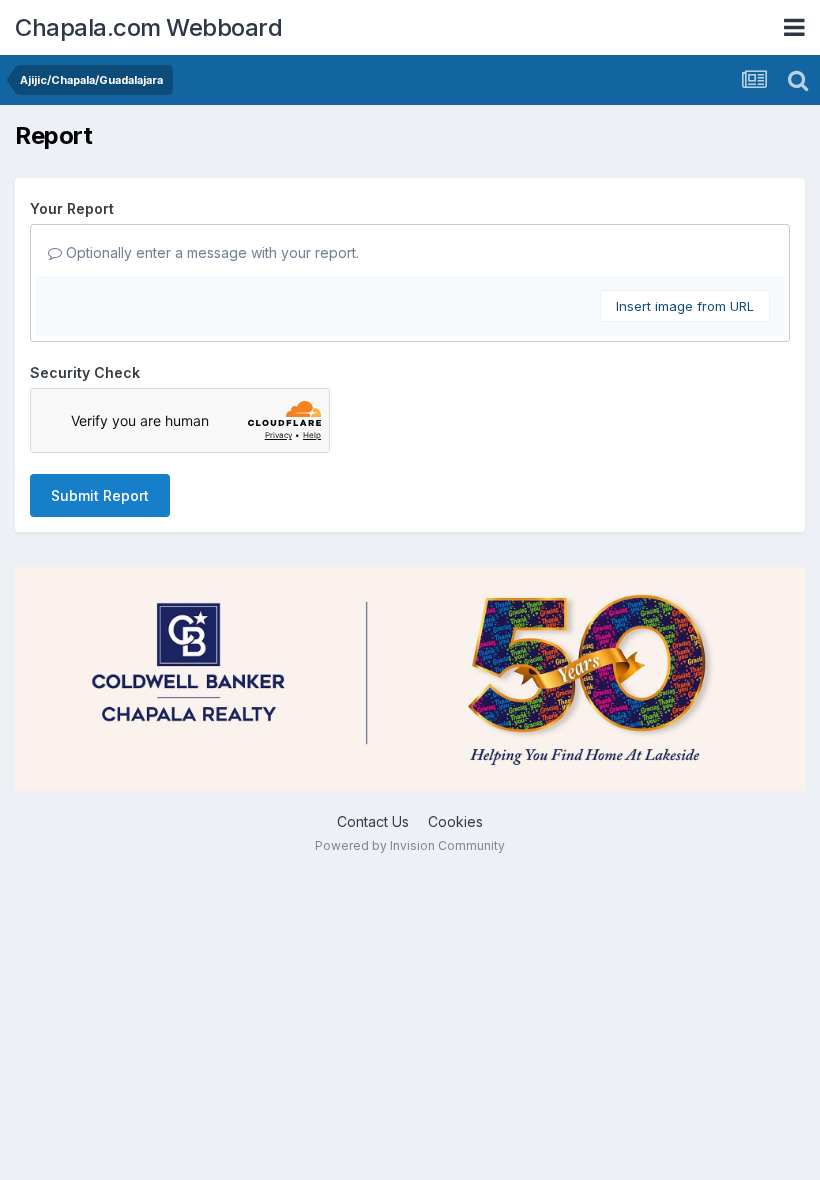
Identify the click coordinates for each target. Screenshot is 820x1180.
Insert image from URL (685, 306)
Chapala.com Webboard (148, 27)
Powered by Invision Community (410, 845)
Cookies (455, 821)
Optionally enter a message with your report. (210, 252)
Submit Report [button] (100, 495)
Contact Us (373, 821)
